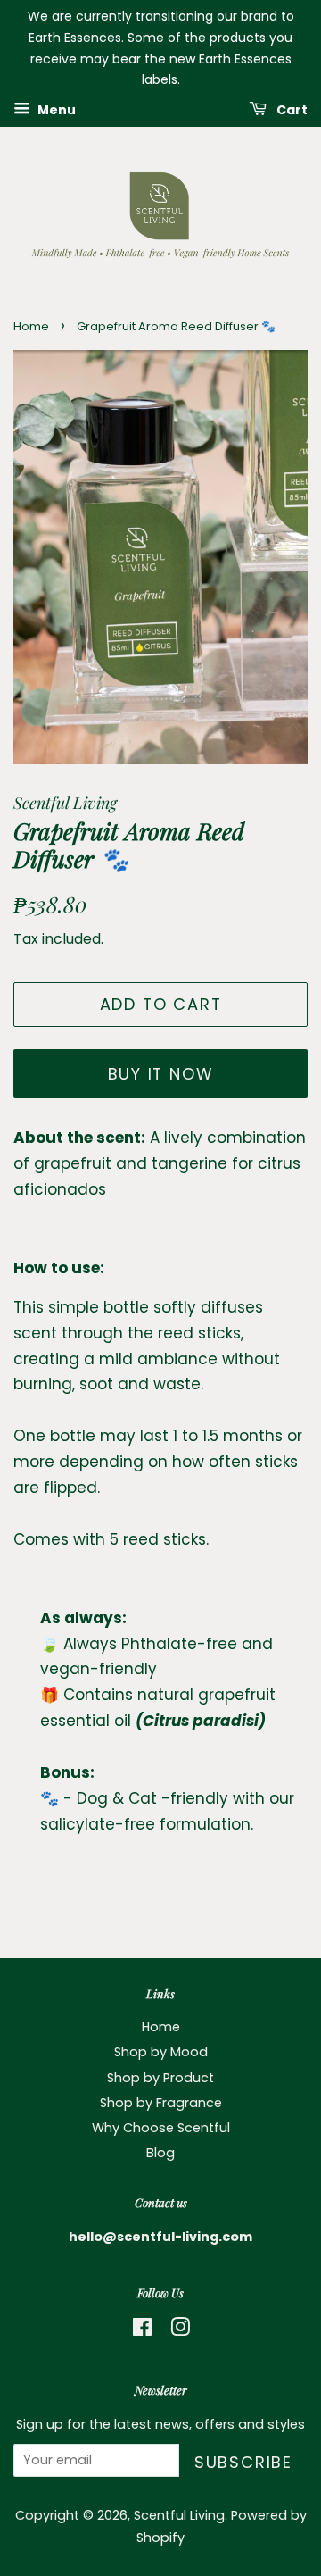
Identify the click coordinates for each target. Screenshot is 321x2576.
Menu (55, 110)
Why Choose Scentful (161, 2128)
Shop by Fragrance (161, 2103)
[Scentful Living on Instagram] (180, 2330)
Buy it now (161, 1074)
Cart (291, 110)
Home (31, 326)
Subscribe (243, 2462)
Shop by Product (160, 2078)
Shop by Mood (161, 2052)
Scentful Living (179, 2515)
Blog (160, 2153)
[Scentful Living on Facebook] (142, 2330)
